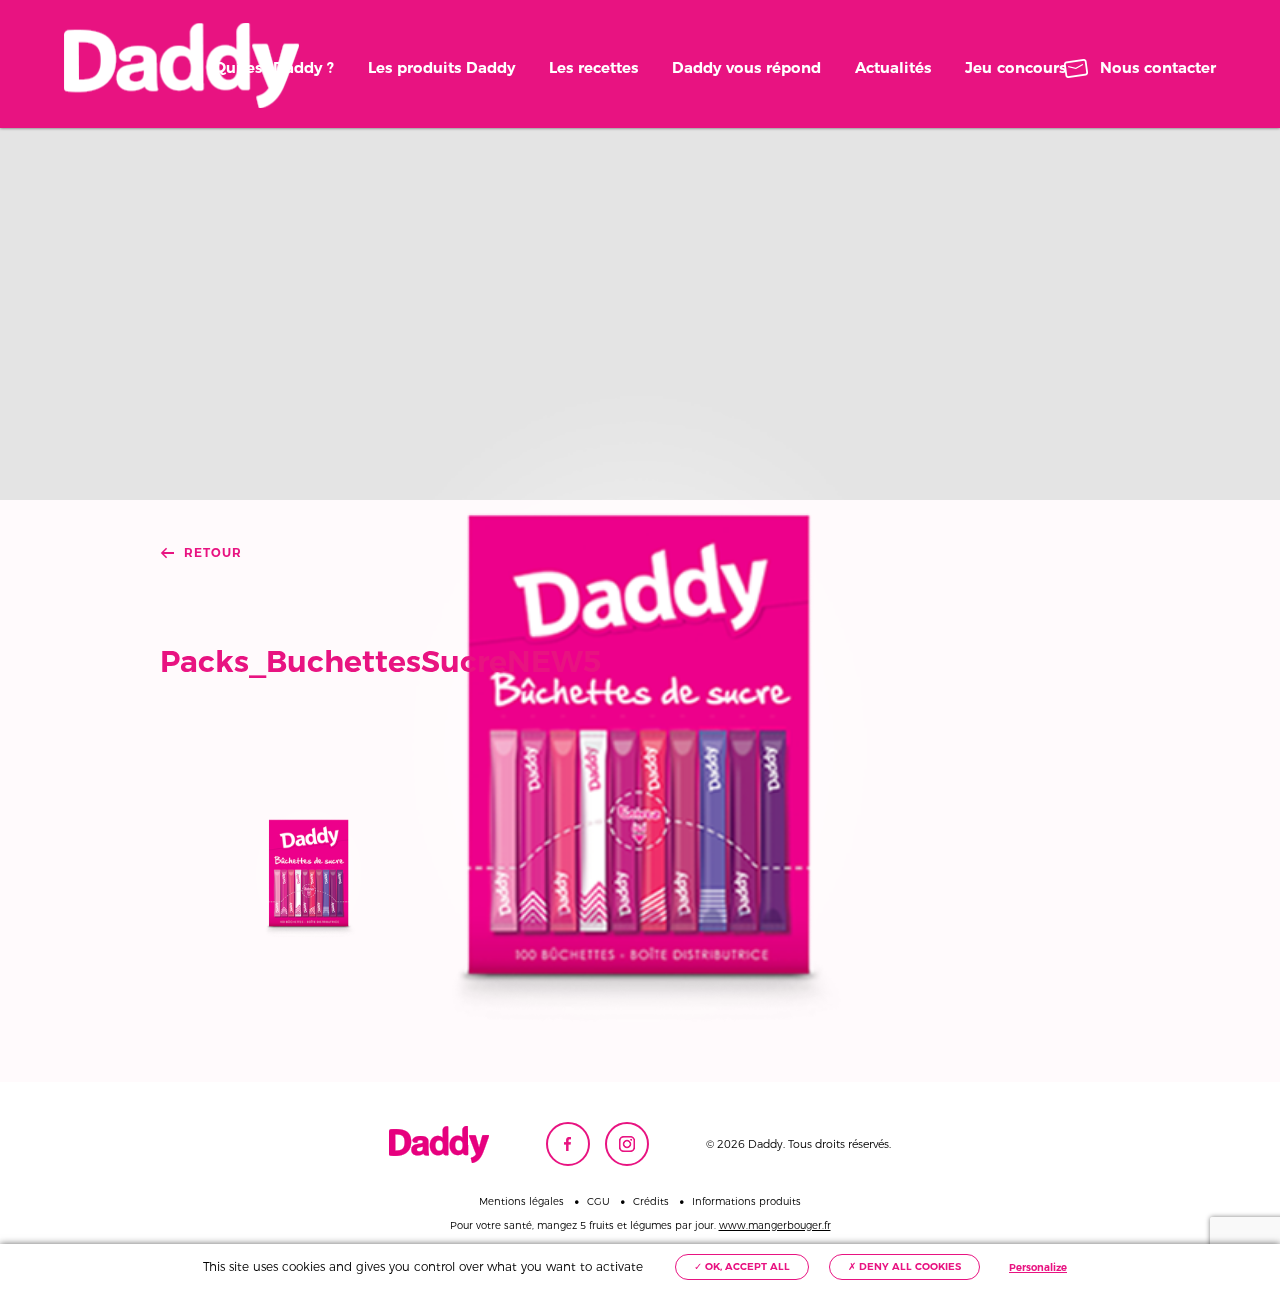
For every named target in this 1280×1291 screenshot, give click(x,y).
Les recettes (593, 67)
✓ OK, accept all (742, 1266)
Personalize (1038, 1267)
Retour (213, 553)
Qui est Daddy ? (274, 67)
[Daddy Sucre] (181, 65)
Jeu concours (1015, 67)
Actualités (893, 67)
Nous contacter (1158, 67)
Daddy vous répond (746, 67)
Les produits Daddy (441, 67)
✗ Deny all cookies (904, 1266)
